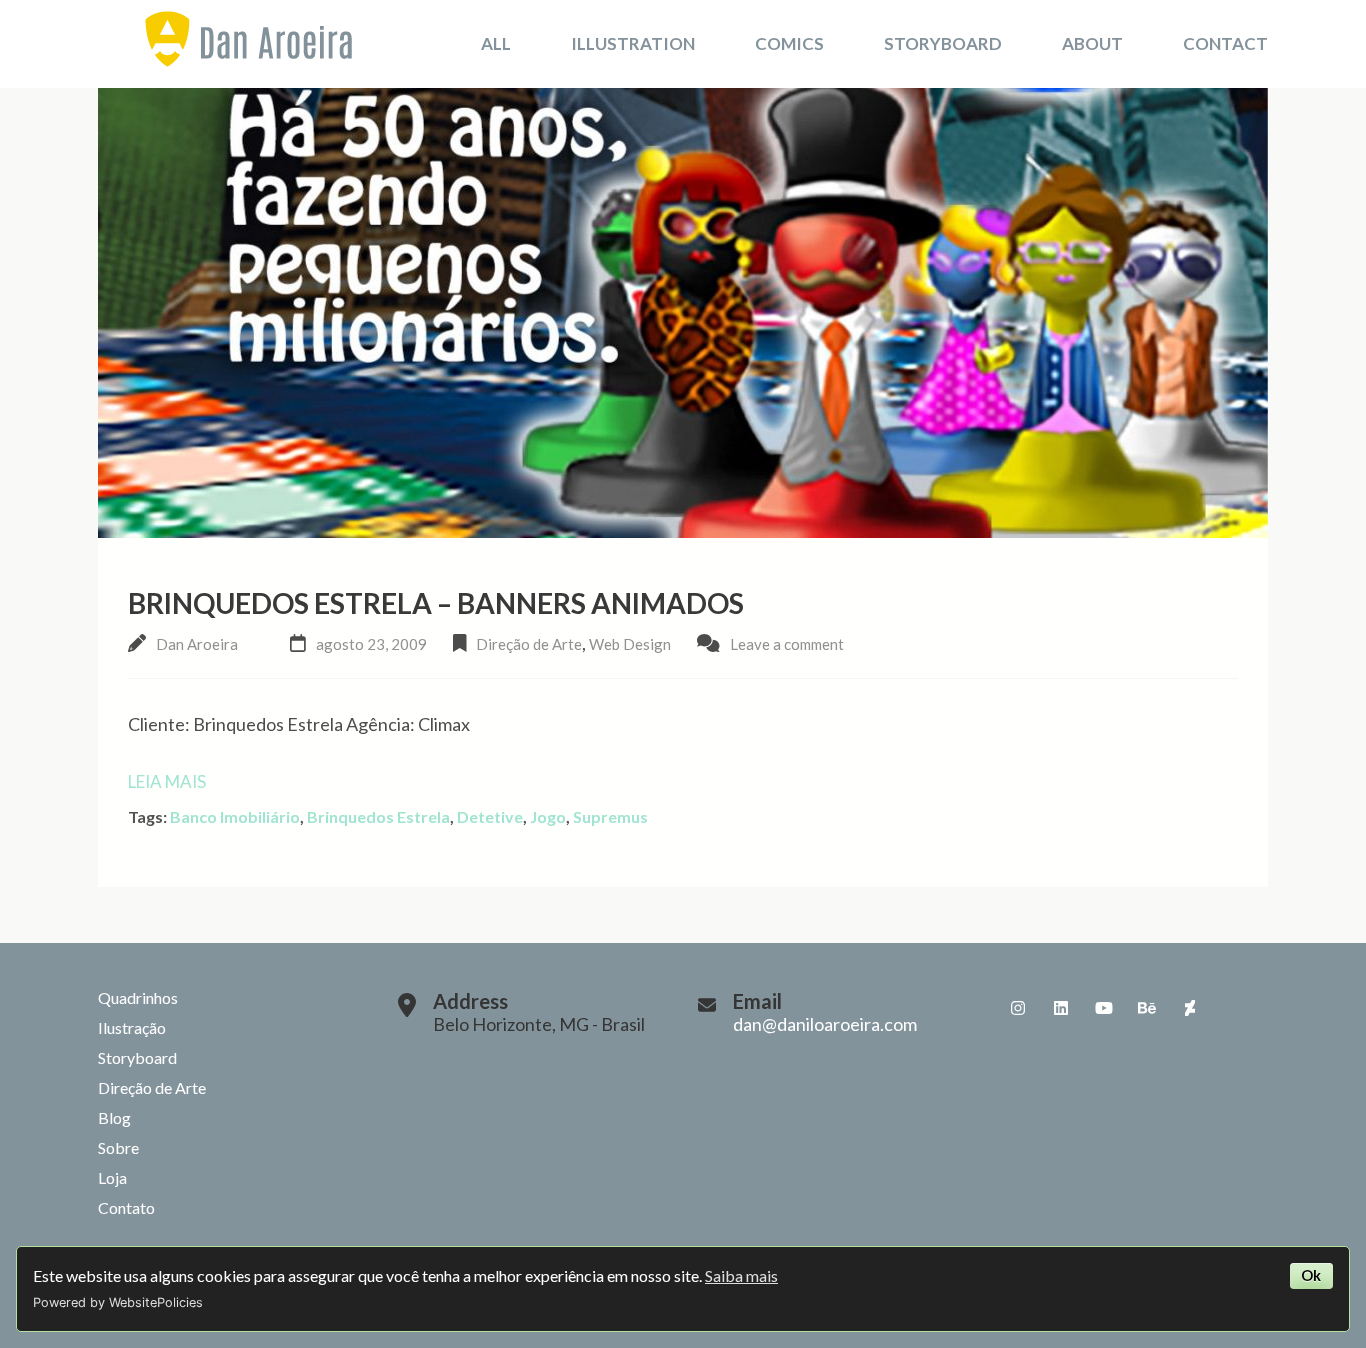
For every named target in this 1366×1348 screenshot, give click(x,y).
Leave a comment (787, 644)
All (496, 43)
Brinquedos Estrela (378, 816)
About (1092, 43)
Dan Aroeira (197, 644)
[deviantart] (1190, 1008)
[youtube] (1104, 1008)
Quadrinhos (138, 997)
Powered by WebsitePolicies (118, 1302)
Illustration (633, 43)
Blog (114, 1117)
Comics (789, 43)
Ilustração (132, 1027)
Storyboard (943, 43)
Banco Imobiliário (235, 816)
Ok (1311, 1275)
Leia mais (167, 781)
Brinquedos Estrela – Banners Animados (436, 603)
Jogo (548, 816)
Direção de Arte (529, 644)
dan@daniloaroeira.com (825, 1024)
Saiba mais (741, 1275)
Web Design (630, 644)
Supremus (610, 816)
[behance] (1147, 1008)
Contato (126, 1207)
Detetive (490, 816)
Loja (112, 1177)
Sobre (118, 1147)
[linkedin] (1061, 1008)
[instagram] (1018, 1008)
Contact (1225, 43)
